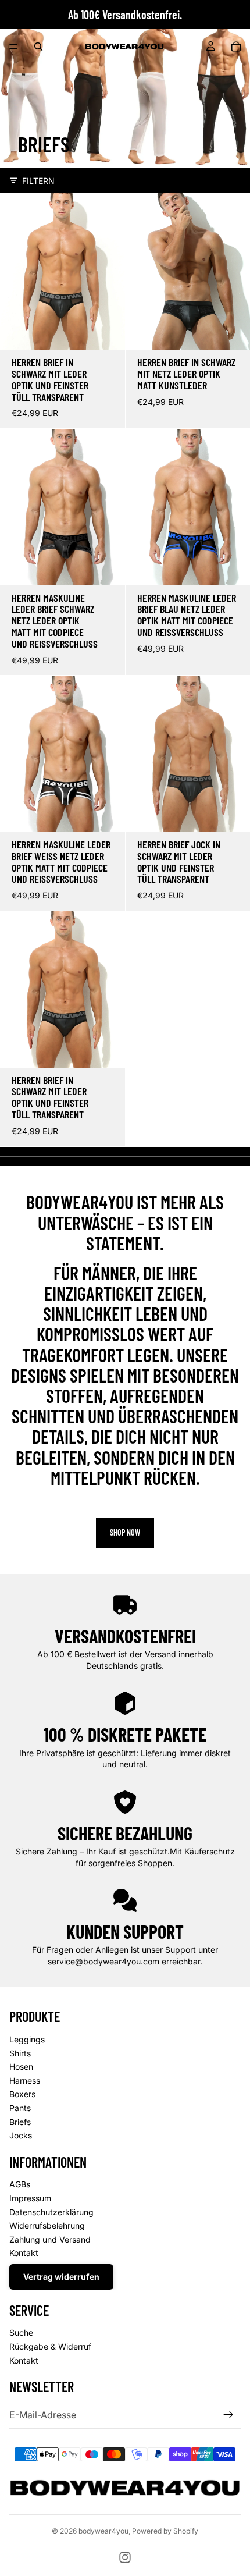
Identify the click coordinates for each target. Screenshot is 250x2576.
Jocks (21, 2135)
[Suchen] (38, 47)
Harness (25, 2081)
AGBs (20, 2184)
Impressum (30, 2198)
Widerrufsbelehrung (47, 2225)
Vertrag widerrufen (61, 2277)
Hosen (21, 2067)
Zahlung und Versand (50, 2239)
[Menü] (13, 47)
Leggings (27, 2039)
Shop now (125, 1532)
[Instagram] (125, 2557)
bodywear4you (103, 2531)
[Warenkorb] (236, 47)
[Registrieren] (228, 2415)
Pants (20, 2108)
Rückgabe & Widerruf (50, 2346)
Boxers (22, 2094)
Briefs (20, 2122)
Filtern (38, 181)
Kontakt (24, 2253)
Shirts (20, 2053)
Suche (21, 2332)
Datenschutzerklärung (51, 2212)
